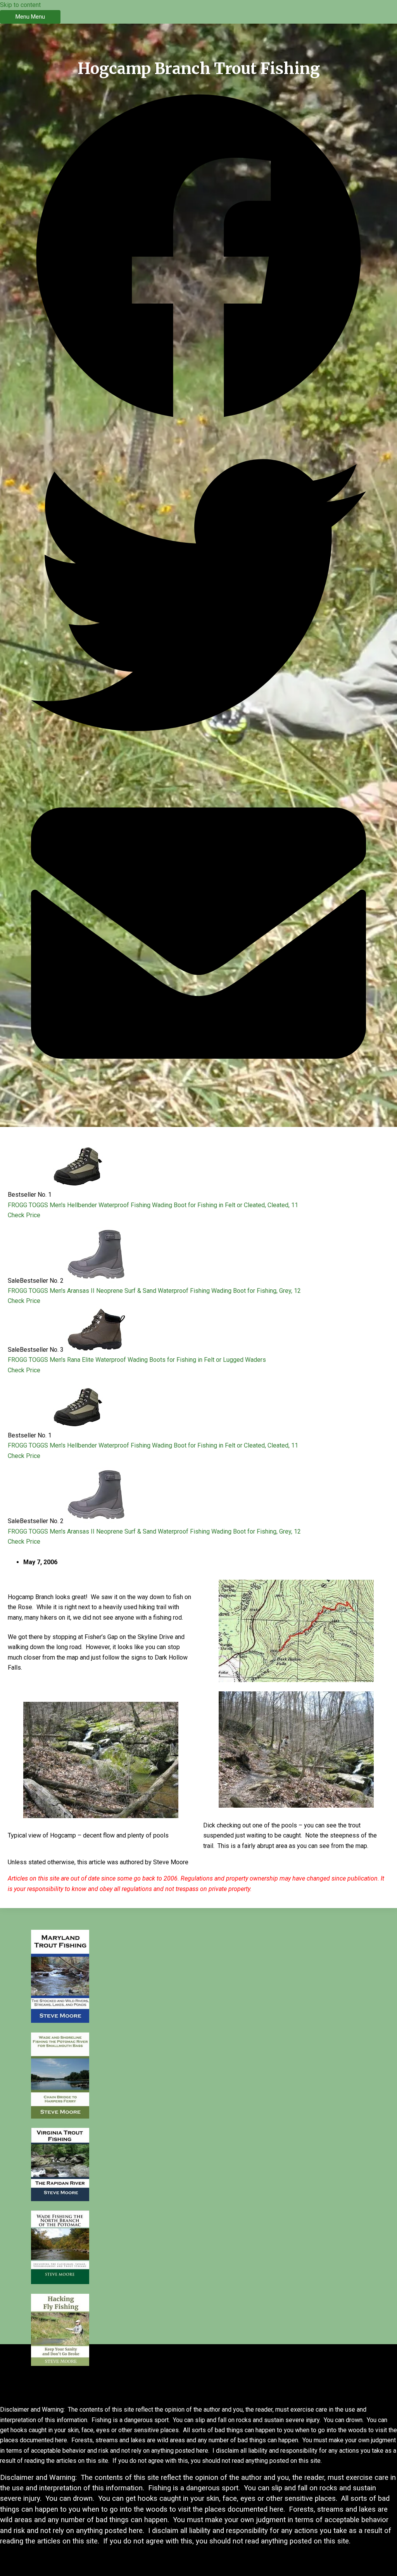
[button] (198, 258)
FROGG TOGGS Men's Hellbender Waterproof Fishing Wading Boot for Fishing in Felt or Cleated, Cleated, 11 (153, 1205)
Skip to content (20, 5)
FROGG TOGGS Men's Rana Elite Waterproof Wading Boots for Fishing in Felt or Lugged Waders (137, 1360)
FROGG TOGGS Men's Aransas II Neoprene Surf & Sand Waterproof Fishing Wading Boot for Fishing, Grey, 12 (154, 1291)
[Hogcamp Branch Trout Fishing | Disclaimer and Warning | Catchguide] (60, 2021)
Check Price (24, 1215)
